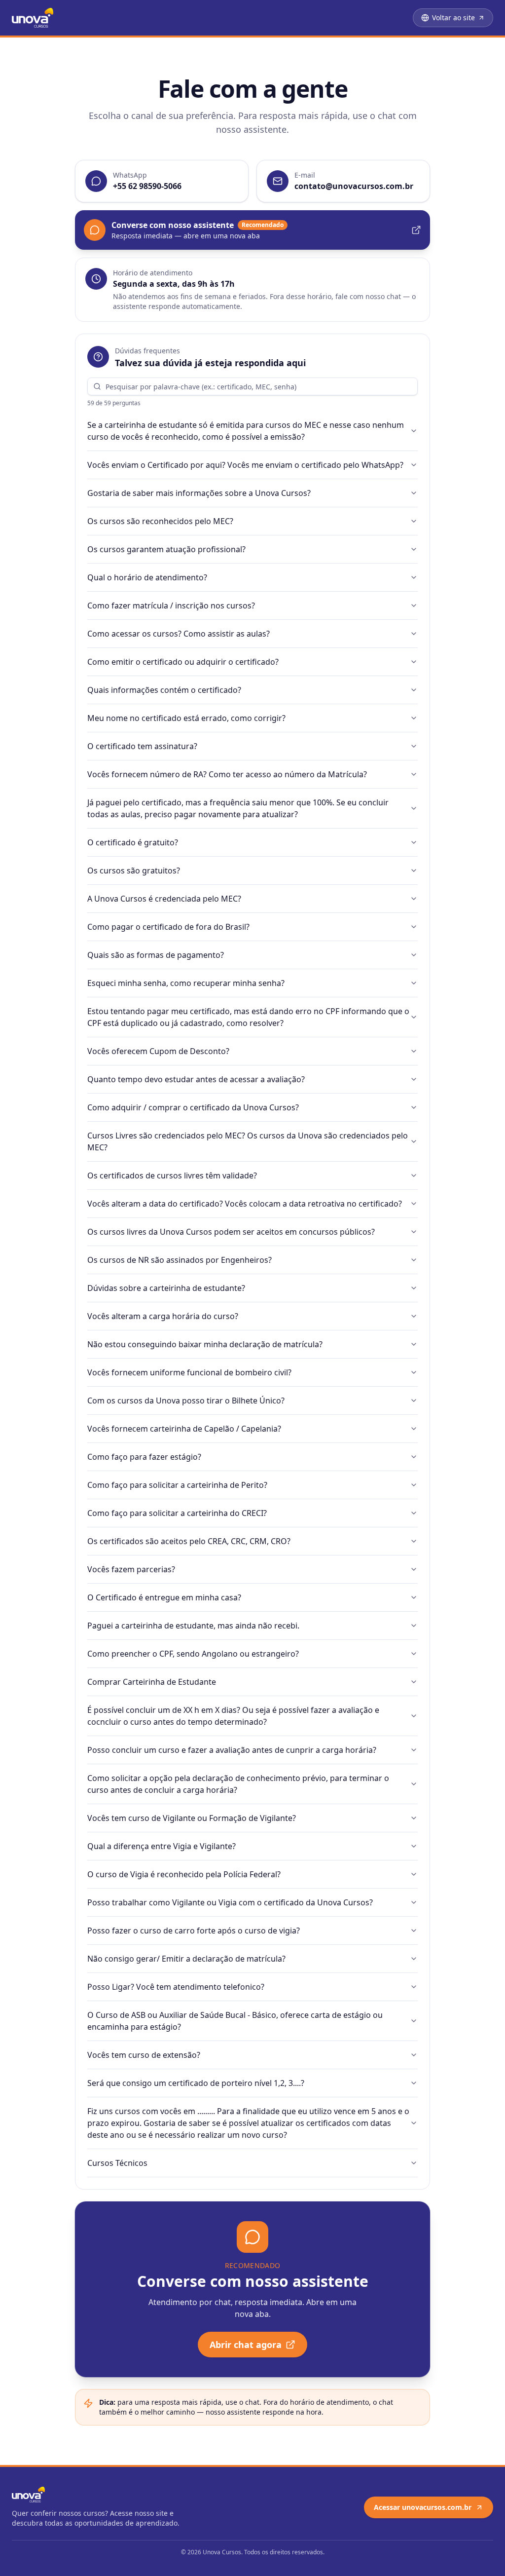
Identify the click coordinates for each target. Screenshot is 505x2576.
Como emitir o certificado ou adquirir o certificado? (183, 662)
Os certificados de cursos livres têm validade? (172, 1175)
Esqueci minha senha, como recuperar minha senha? (186, 983)
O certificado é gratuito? (133, 842)
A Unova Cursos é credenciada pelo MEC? (164, 899)
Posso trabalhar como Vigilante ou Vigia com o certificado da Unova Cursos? (230, 1902)
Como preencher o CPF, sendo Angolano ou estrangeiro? (193, 1654)
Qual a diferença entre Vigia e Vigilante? (162, 1846)
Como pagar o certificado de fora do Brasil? (168, 927)
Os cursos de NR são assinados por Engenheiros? (180, 1260)
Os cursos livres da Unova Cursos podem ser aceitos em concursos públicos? (231, 1232)
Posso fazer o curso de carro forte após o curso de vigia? (194, 1931)
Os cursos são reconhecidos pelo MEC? (160, 521)
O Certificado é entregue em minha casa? (164, 1597)
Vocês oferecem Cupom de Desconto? (158, 1051)
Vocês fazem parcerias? (131, 1569)
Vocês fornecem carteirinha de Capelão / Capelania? (184, 1429)
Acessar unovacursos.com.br (423, 2507)
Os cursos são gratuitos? (134, 871)
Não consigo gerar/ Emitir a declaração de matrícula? (186, 1959)
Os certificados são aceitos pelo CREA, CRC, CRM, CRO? (189, 1541)
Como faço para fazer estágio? (144, 1457)
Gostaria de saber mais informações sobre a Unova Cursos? (199, 493)
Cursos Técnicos (117, 2163)
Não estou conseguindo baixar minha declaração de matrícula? (205, 1344)
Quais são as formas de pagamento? (156, 955)
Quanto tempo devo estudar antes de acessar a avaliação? (196, 1079)
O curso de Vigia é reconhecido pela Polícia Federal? (184, 1874)
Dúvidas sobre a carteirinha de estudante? (166, 1288)
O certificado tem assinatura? (142, 746)
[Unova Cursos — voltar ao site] (33, 18)
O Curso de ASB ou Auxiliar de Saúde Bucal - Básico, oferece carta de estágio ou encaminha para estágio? (235, 2021)
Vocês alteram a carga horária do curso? (163, 1316)
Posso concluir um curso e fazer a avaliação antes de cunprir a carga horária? (232, 1750)
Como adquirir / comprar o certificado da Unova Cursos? (193, 1107)
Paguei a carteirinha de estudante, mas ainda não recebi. (193, 1626)
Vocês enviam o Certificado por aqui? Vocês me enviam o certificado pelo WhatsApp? (245, 465)
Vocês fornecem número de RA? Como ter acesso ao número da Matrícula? (227, 774)
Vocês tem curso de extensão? (144, 2055)
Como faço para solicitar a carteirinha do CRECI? (177, 1513)
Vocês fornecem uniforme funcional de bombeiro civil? (189, 1372)
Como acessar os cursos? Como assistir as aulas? (179, 634)
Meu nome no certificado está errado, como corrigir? (186, 718)
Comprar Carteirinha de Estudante (152, 1682)
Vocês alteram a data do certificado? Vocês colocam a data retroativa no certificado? (245, 1204)
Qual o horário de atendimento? (147, 577)
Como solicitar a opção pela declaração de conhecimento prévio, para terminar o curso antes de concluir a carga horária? (238, 1784)
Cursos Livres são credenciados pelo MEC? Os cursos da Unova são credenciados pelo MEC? (248, 1141)
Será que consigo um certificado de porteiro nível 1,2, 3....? (196, 2083)
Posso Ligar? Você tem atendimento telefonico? (176, 1987)
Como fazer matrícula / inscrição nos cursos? (171, 606)
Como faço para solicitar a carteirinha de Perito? (177, 1485)
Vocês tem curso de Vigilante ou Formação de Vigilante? (192, 1818)
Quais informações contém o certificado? (164, 690)
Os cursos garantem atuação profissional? (166, 549)
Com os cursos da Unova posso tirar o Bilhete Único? (186, 1401)
